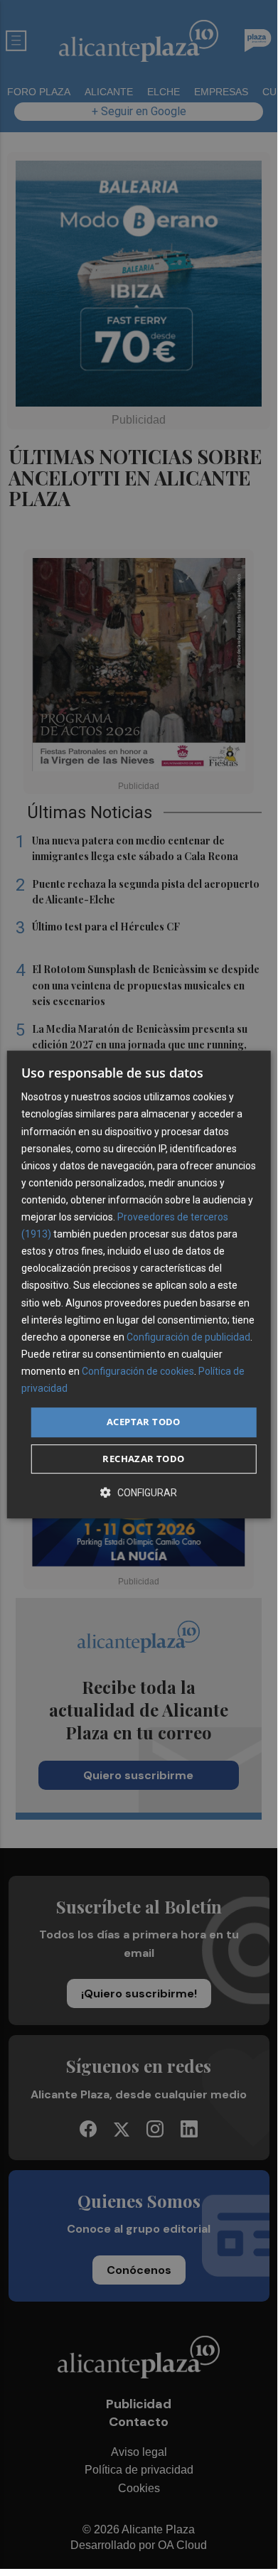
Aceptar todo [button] (144, 1422)
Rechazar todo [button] (143, 1459)
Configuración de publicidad (188, 1337)
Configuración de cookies (138, 1371)
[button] (139, 1492)
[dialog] (139, 1284)
